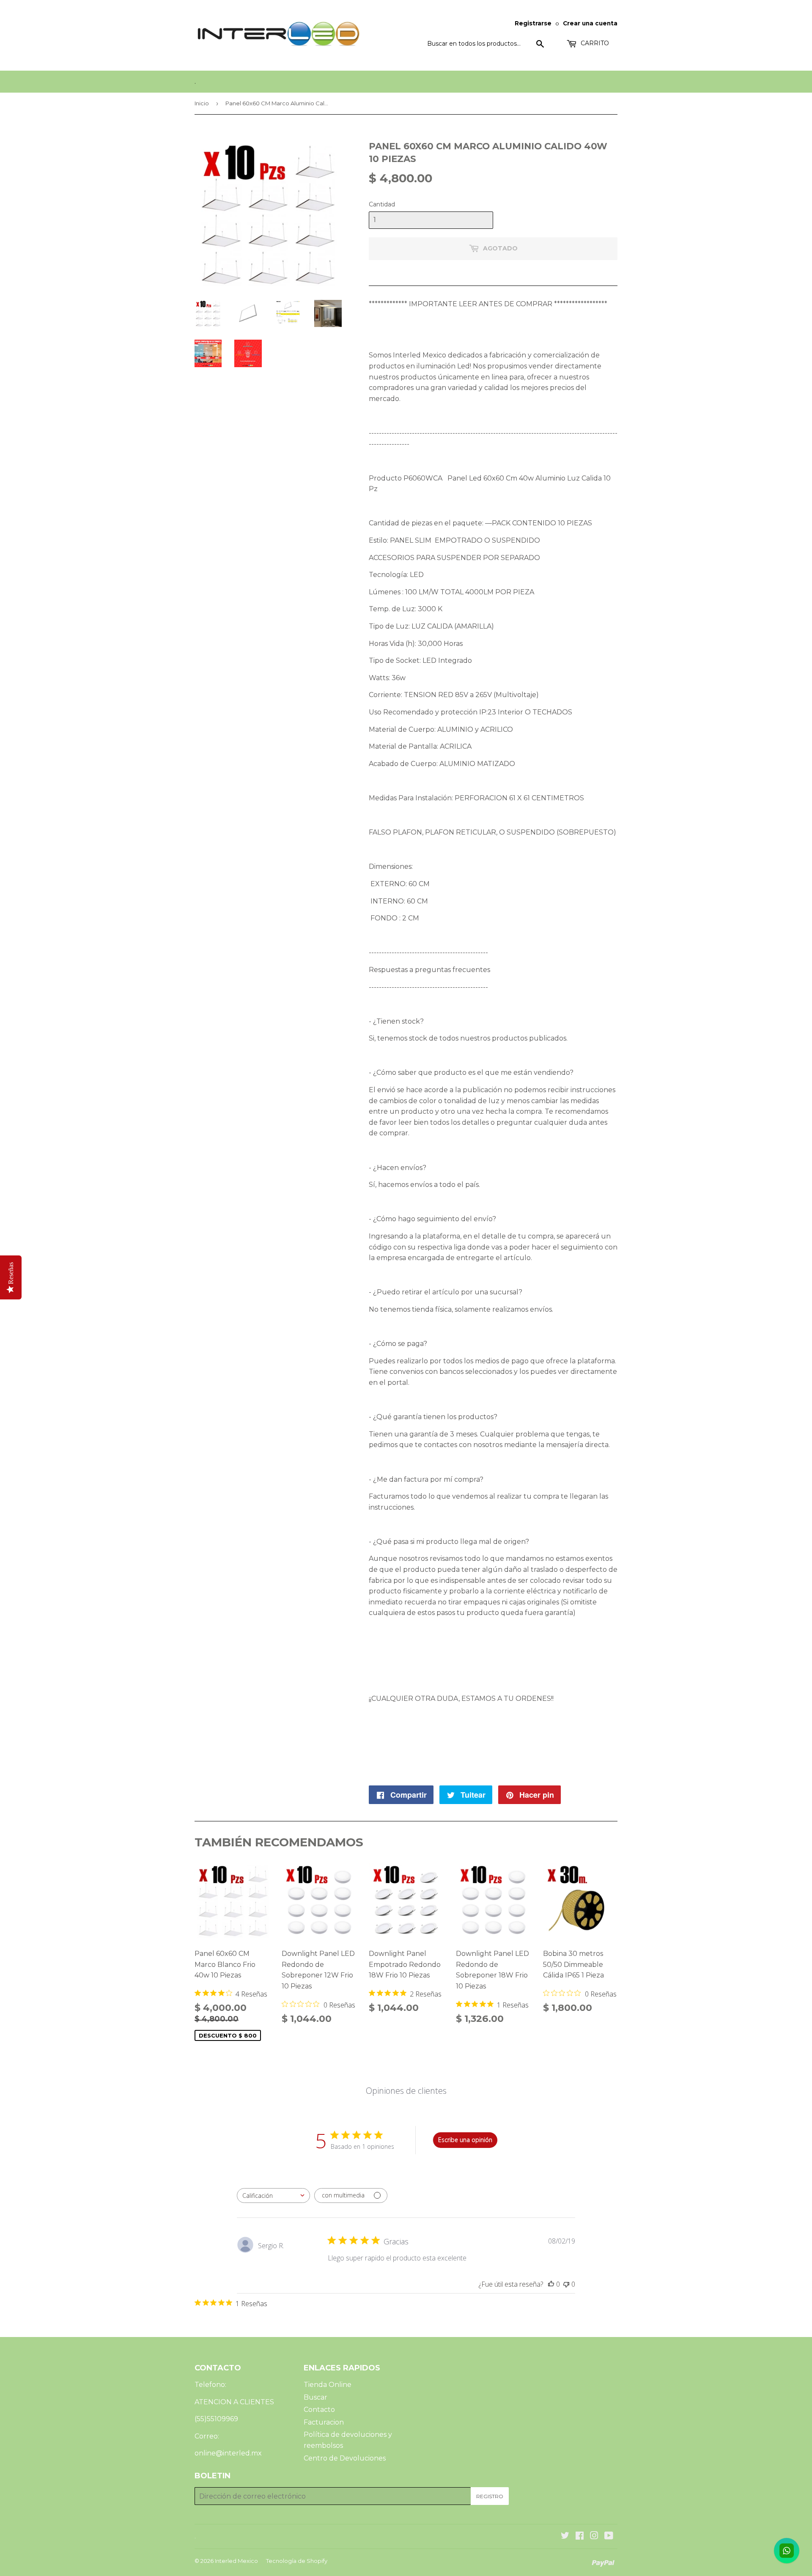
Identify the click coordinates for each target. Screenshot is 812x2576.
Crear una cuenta (590, 23)
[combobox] (273, 2196)
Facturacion (324, 2422)
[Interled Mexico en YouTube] (609, 2536)
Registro (490, 2496)
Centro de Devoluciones (345, 2458)
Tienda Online (328, 2385)
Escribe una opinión (465, 2140)
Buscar (315, 2397)
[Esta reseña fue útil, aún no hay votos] (551, 2284)
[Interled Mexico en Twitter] (565, 2536)
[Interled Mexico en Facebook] (580, 2536)
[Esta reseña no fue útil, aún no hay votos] (566, 2284)
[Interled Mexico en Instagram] (594, 2536)
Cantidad (382, 204)
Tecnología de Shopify (297, 2561)
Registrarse (533, 23)
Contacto (319, 2410)
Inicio (202, 103)
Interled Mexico (236, 2561)
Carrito (594, 43)
